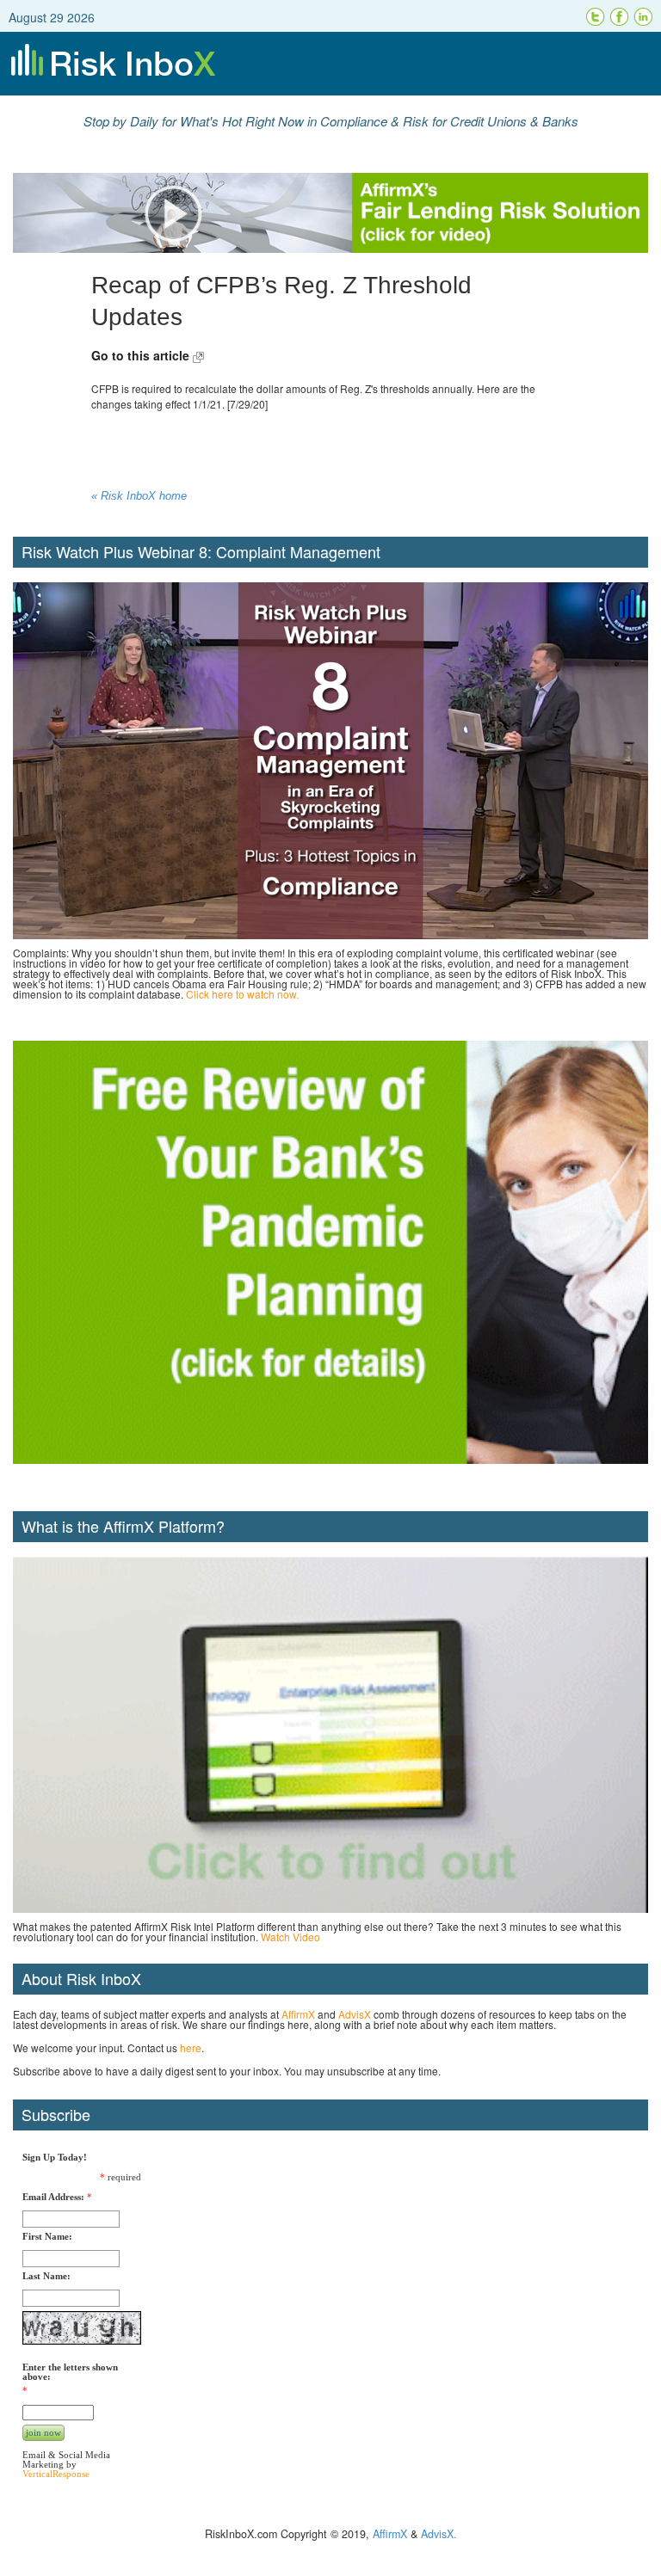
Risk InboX (330, 64)
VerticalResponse (56, 2474)
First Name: (47, 2237)
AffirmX (298, 2014)
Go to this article (142, 355)
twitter (596, 17)
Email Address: (53, 2197)
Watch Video (290, 1937)
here (191, 2047)
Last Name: (46, 2276)
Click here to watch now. (242, 994)
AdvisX (355, 2014)
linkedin (644, 17)
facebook (620, 17)
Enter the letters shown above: (70, 2372)
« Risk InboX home (139, 496)
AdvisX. (439, 2534)
